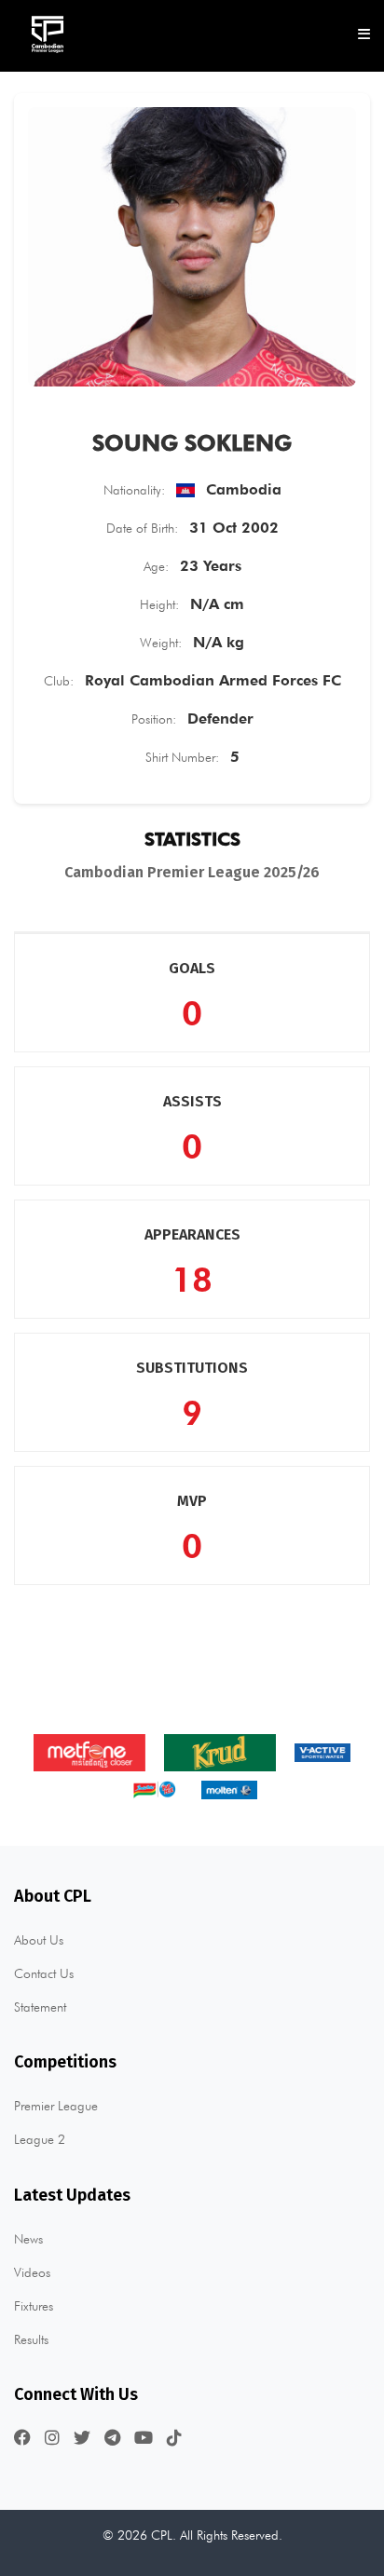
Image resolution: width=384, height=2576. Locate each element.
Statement (40, 2007)
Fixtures (34, 2306)
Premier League (56, 2106)
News (28, 2239)
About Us (39, 1940)
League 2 (40, 2139)
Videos (32, 2272)
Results (31, 2339)
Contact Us (44, 1973)
